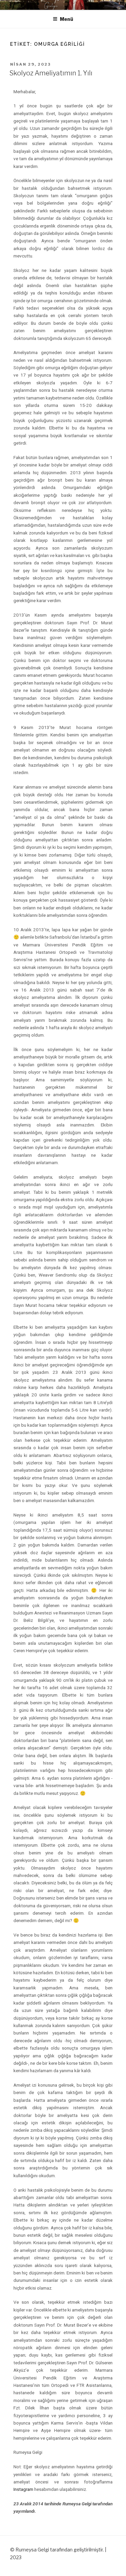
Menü (67, 19)
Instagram (23, 2489)
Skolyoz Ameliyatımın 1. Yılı (51, 73)
